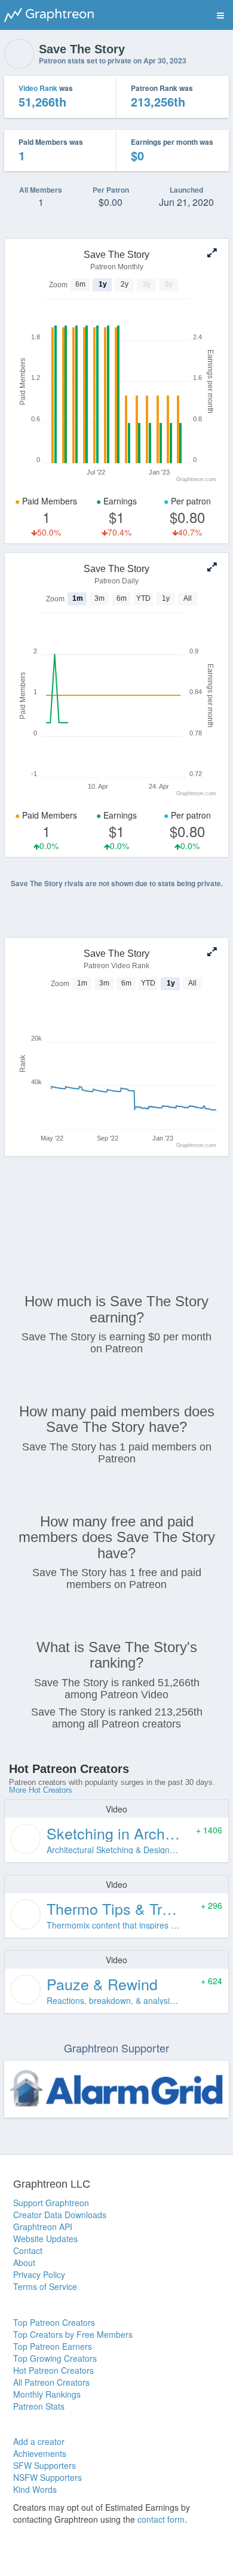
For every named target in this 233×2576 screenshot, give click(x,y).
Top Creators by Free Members (73, 2334)
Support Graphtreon (51, 2203)
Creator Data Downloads (60, 2215)
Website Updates (45, 2239)
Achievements (40, 2453)
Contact (28, 2250)
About (24, 2262)
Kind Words (35, 2489)
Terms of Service (45, 2286)
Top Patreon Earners (53, 2346)
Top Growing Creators (55, 2358)
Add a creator (39, 2441)
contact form (161, 2519)
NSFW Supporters (47, 2477)
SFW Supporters (45, 2465)
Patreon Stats (39, 2406)
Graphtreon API (43, 2227)
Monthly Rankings (47, 2394)
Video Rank (38, 88)
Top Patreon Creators (54, 2322)
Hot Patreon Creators (53, 2370)
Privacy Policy (39, 2274)
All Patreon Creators (51, 2382)
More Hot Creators (41, 1790)
